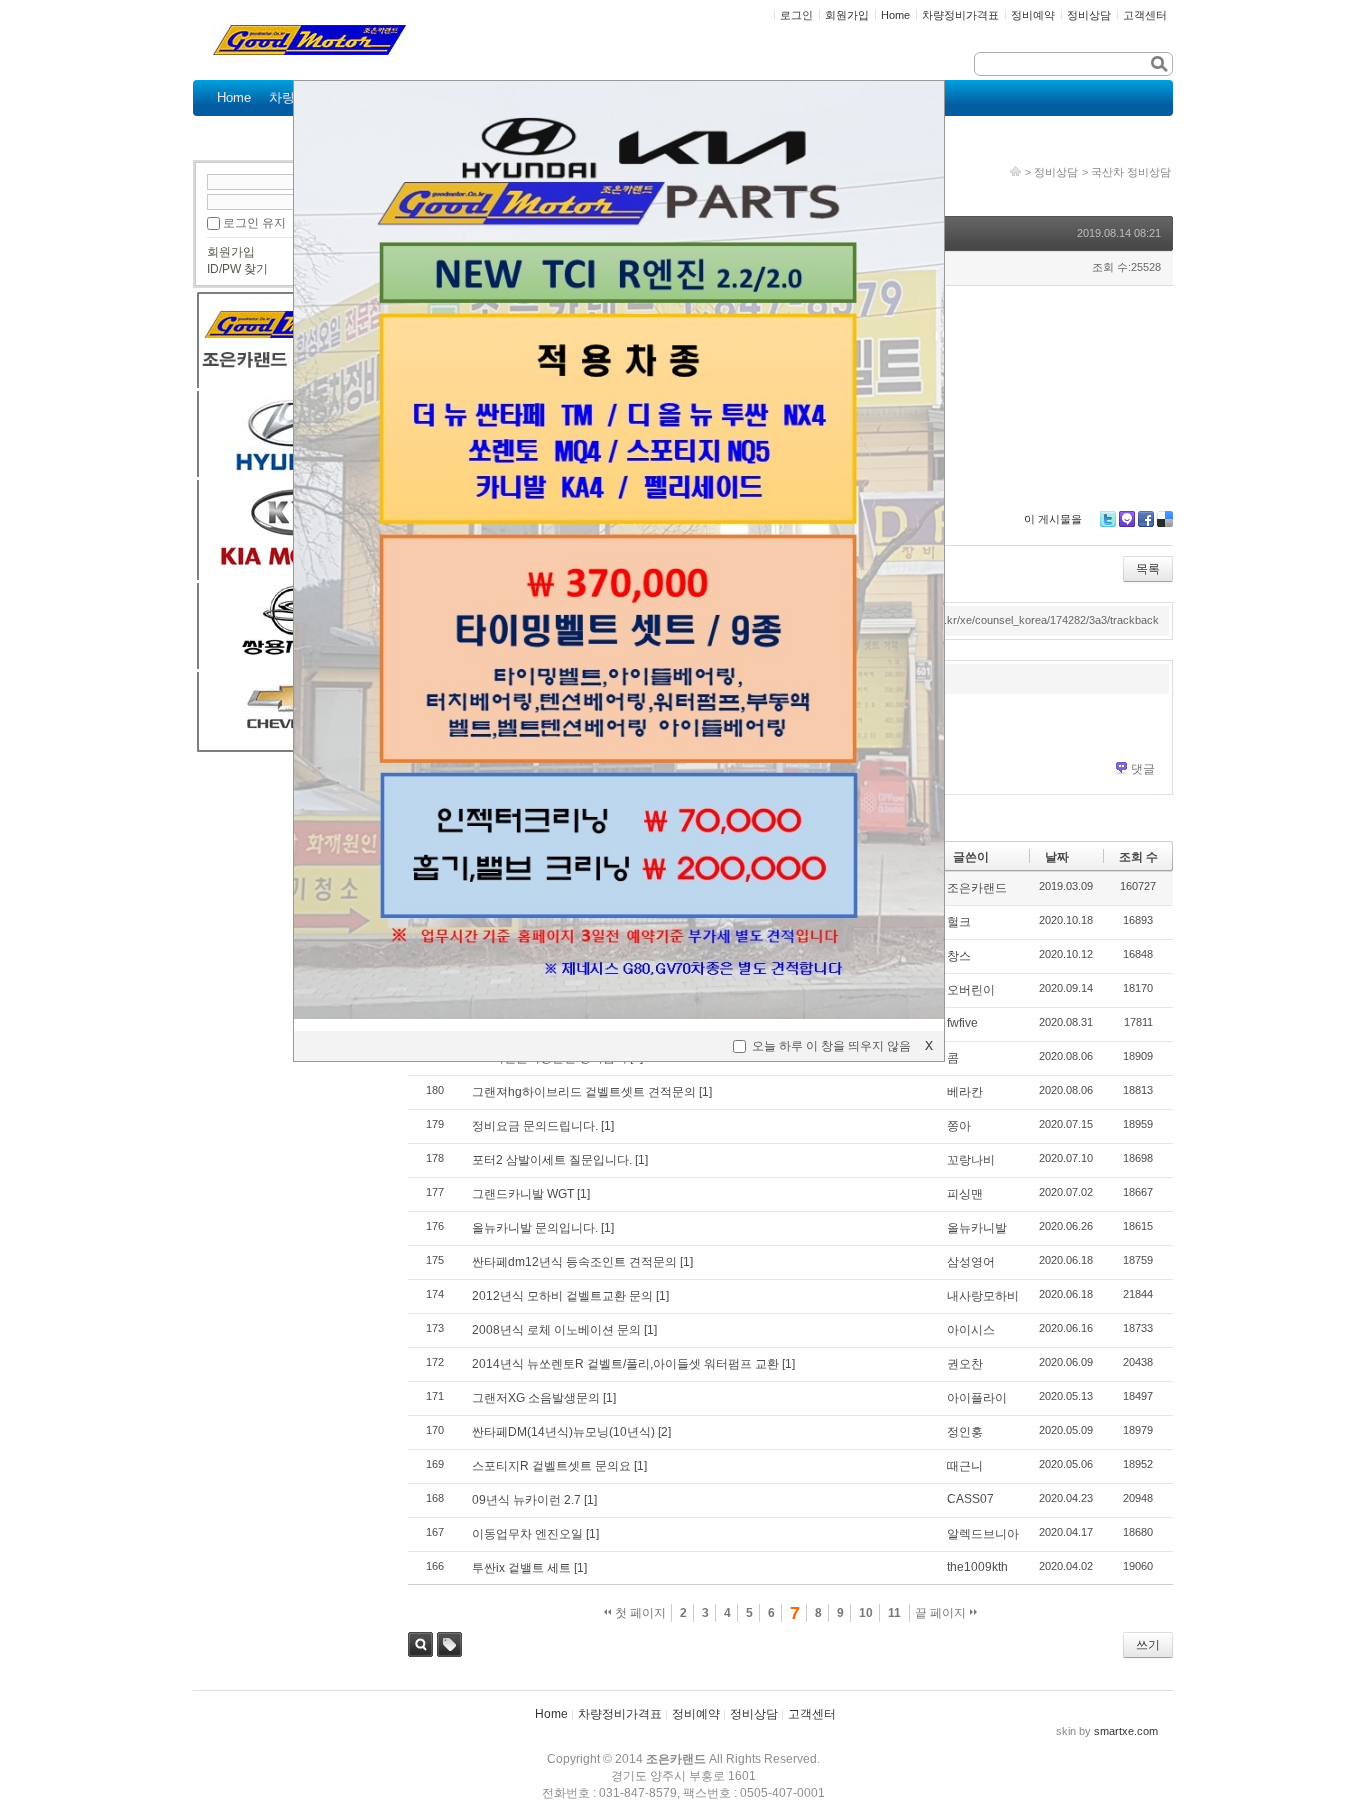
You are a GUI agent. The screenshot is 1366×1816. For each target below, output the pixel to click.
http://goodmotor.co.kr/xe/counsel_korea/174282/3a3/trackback (1005, 620)
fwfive (962, 1023)
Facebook (1146, 519)
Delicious (1165, 519)
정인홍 (965, 1432)
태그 (449, 1644)
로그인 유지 (254, 223)
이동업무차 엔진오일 (527, 1534)
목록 (1148, 569)
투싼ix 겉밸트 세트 (521, 1568)
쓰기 (1148, 1645)
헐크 (959, 922)
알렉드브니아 (983, 1534)
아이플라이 (977, 1398)
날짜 (1057, 857)
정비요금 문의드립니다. (535, 1126)
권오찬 (965, 1364)
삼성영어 (971, 1262)
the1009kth (977, 1567)
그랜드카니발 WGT (523, 1194)
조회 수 (1138, 857)
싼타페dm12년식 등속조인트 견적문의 (574, 1262)
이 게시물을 (1053, 519)
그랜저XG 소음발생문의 (536, 1398)
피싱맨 (965, 1194)
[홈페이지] (1015, 172)
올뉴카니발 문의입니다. (535, 1228)
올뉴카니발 (977, 1228)
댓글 (1143, 769)
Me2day (1127, 519)
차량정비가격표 (620, 1714)
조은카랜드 (977, 888)
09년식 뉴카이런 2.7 (526, 1500)
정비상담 (1056, 172)
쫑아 (959, 1126)
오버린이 (971, 990)
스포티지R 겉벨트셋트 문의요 (551, 1466)
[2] (664, 1432)
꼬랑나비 (971, 1160)
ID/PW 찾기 (237, 269)
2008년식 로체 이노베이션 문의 (556, 1330)
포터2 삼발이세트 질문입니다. (552, 1160)
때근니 (965, 1466)
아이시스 (971, 1330)
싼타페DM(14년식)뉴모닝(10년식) (563, 1432)
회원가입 (231, 252)
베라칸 (965, 1092)
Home (551, 1714)
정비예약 (696, 1714)
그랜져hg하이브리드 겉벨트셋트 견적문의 (584, 1092)
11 (894, 1613)
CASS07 (970, 1499)
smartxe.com (1126, 1731)
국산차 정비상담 (1131, 172)
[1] (705, 1092)
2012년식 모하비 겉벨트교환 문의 (562, 1296)
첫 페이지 (639, 1613)
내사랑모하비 (983, 1296)
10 (866, 1613)
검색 (420, 1644)
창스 (959, 956)
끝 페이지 (942, 1613)
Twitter (1108, 519)
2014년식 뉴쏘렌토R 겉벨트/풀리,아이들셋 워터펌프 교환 (625, 1364)
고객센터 (812, 1714)
